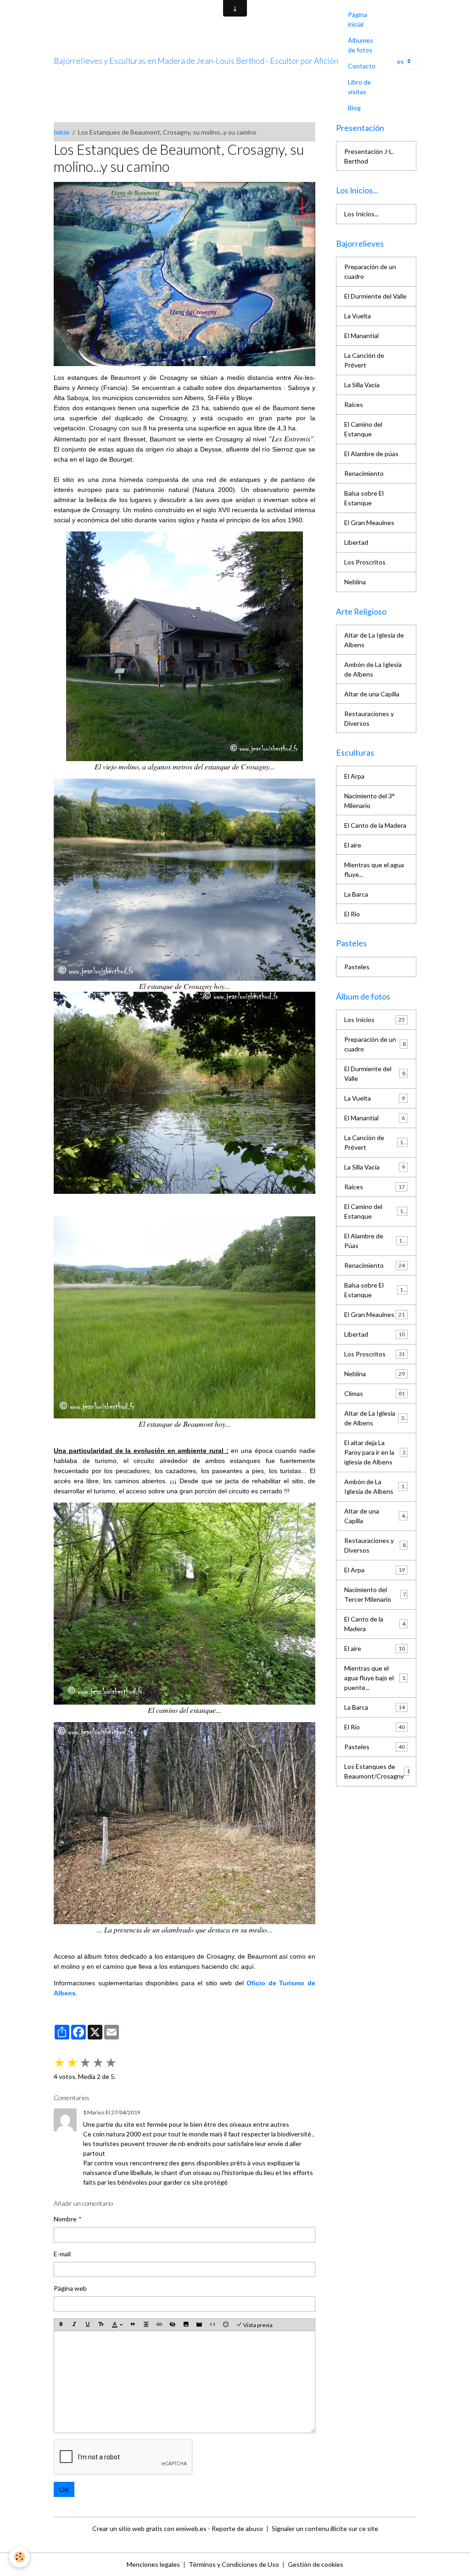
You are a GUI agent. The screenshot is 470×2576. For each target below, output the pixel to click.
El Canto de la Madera (375, 825)
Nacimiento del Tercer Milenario (375, 1594)
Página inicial (358, 19)
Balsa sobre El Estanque (364, 498)
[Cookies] (20, 2557)
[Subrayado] (88, 2325)
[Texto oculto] (173, 2325)
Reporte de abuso (237, 2528)
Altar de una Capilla (372, 694)
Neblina (355, 582)
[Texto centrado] (146, 2325)
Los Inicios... (361, 214)
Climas (375, 1393)
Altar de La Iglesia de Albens (374, 640)
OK (64, 2489)
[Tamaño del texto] (101, 2325)
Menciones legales (153, 2564)
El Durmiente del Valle (375, 296)
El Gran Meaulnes (369, 523)
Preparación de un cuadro (370, 271)
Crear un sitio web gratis (127, 2528)
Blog (354, 108)
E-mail (62, 2254)
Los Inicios (375, 1020)
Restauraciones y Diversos (369, 718)
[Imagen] (186, 2325)
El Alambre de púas (371, 454)
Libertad (356, 542)
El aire (353, 845)
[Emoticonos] (226, 2325)
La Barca (356, 894)
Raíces (354, 404)
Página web (70, 2288)
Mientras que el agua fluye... (374, 870)
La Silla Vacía (362, 385)
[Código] (213, 2325)
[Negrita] (61, 2325)
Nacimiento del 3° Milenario (369, 801)
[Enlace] (159, 2325)
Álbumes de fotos (361, 45)
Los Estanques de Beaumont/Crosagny (379, 1771)
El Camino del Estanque (363, 429)
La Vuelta (358, 316)
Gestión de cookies (316, 2564)
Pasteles (357, 967)
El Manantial (361, 336)
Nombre (65, 2219)
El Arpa (354, 776)
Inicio (62, 132)
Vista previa (257, 2325)
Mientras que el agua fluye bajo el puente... (376, 1678)
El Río (352, 914)
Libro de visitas (359, 87)
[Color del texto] (117, 2325)
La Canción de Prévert (364, 360)
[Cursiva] (74, 2325)
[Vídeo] (199, 2325)
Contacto (362, 66)
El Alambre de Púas (375, 1241)
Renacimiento (364, 473)
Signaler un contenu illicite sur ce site (325, 2528)
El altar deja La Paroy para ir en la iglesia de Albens (376, 1452)
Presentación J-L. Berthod (369, 156)
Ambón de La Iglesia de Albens (373, 669)
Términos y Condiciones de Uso (234, 2564)
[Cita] (133, 2325)
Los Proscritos (365, 562)
